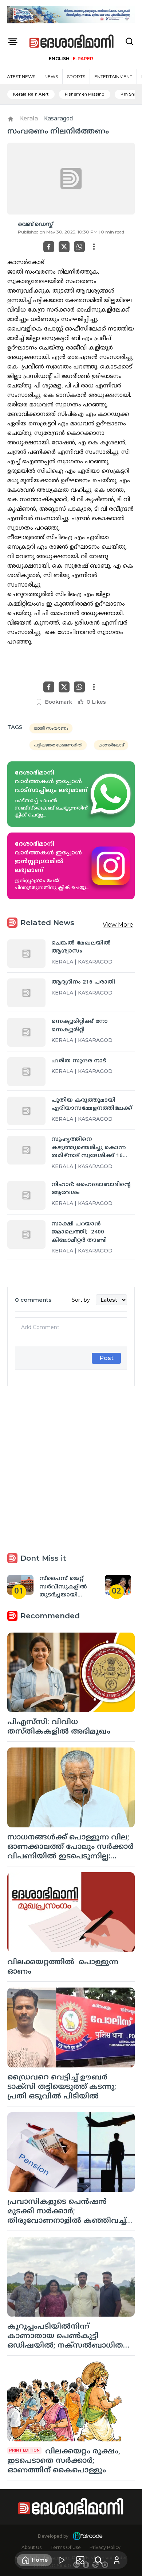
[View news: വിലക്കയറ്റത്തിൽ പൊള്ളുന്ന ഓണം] (71, 1912)
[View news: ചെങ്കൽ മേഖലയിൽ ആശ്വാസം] (26, 954)
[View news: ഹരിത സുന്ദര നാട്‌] (26, 1072)
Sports (76, 76)
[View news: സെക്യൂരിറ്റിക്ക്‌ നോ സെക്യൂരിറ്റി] (26, 1032)
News (51, 76)
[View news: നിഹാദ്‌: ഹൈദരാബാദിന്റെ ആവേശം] (26, 1195)
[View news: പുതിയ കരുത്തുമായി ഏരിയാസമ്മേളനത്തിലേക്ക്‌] (26, 1111)
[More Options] (94, 247)
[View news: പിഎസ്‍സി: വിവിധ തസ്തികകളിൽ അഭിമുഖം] (71, 1673)
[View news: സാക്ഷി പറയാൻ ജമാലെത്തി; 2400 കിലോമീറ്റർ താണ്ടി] (26, 1235)
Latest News (20, 76)
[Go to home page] (72, 42)
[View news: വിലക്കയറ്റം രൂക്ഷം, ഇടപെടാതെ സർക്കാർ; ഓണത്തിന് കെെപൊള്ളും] (71, 2401)
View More (118, 925)
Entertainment (113, 76)
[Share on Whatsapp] (79, 247)
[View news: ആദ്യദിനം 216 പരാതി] (26, 993)
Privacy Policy (105, 2547)
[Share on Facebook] (49, 247)
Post (106, 1358)
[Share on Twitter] (64, 247)
